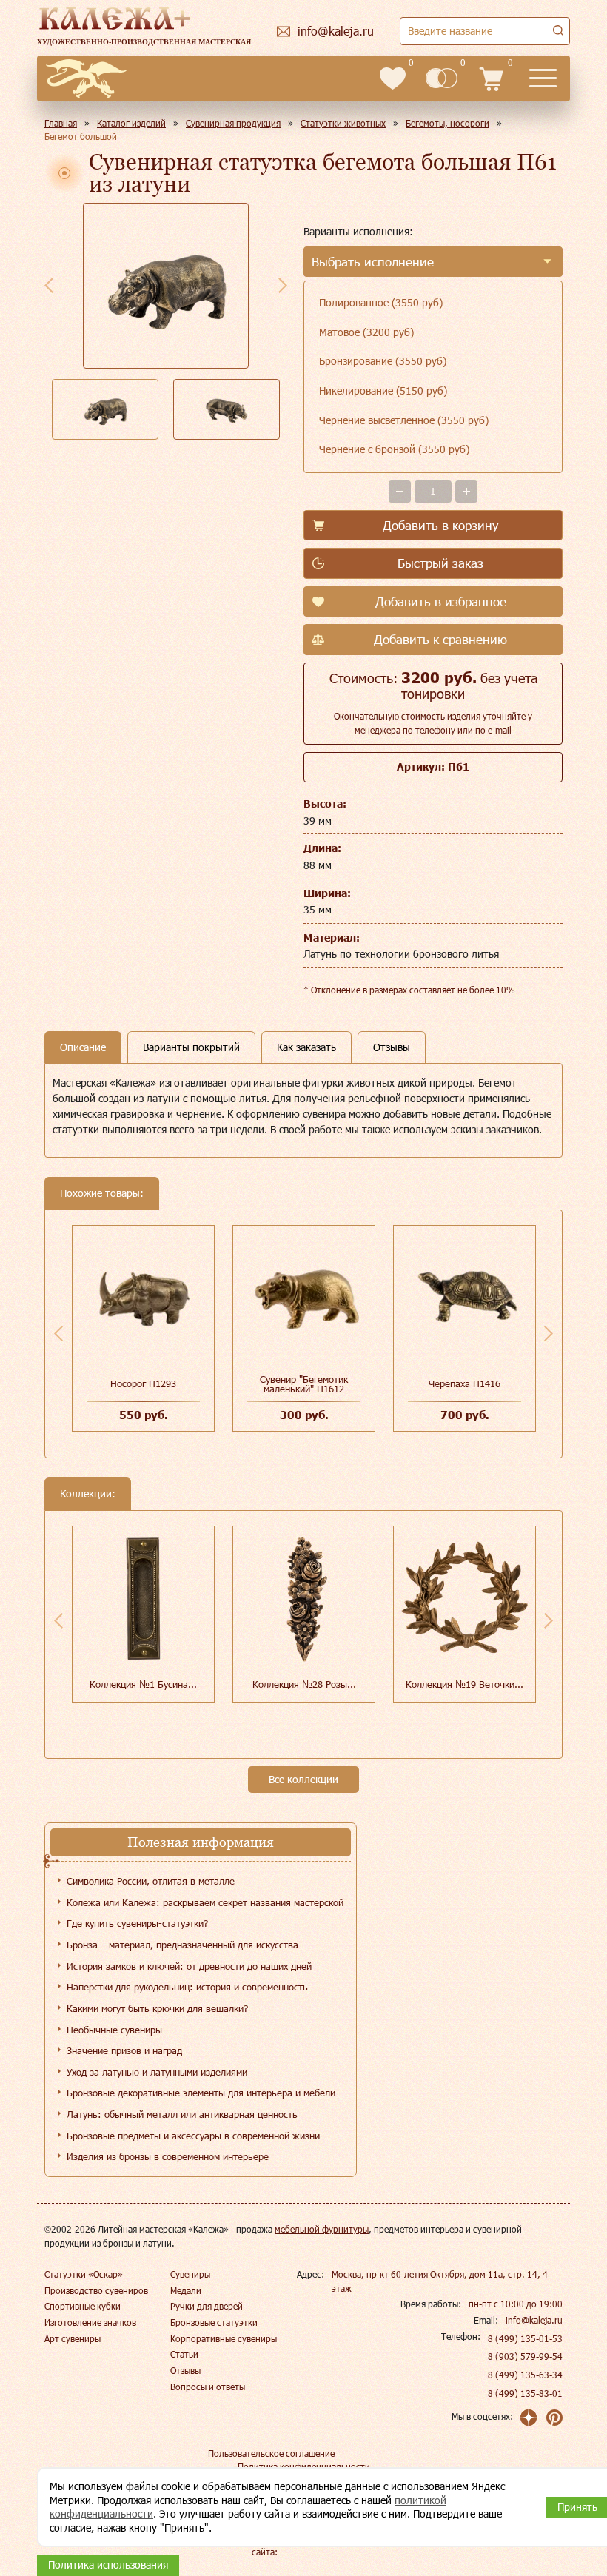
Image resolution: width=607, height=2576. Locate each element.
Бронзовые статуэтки (214, 2322)
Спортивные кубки (83, 2306)
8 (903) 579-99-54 (525, 2356)
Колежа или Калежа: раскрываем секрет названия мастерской (205, 1902)
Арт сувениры (73, 2338)
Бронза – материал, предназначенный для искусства (182, 1945)
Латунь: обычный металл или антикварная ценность (182, 2114)
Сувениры (190, 2274)
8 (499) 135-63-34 (525, 2375)
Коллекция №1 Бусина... (143, 1684)
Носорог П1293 (143, 1383)
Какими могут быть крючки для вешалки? (157, 2008)
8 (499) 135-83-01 (525, 2393)
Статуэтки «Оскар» (84, 2274)
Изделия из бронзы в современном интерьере (168, 2156)
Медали (186, 2290)
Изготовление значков (90, 2322)
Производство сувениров (96, 2290)
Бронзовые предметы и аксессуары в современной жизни (193, 2136)
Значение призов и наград (124, 2050)
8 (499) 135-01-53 (525, 2338)
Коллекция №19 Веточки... (465, 1684)
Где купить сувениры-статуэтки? (137, 1923)
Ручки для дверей (207, 2306)
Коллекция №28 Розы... (304, 1684)
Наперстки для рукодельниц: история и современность (187, 1987)
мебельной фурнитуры (322, 2229)
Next (283, 285)
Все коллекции (303, 1779)
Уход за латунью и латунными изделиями (157, 2072)
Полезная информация (201, 1842)
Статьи (184, 2354)
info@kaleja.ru (534, 2320)
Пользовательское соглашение (271, 2453)
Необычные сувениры (114, 2030)
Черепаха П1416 (465, 1383)
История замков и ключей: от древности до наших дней (189, 1966)
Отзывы (185, 2370)
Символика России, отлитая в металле (151, 1881)
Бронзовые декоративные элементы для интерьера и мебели (201, 2093)
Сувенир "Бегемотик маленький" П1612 (304, 1384)
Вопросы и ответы (208, 2387)
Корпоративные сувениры (224, 2338)
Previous (49, 285)
